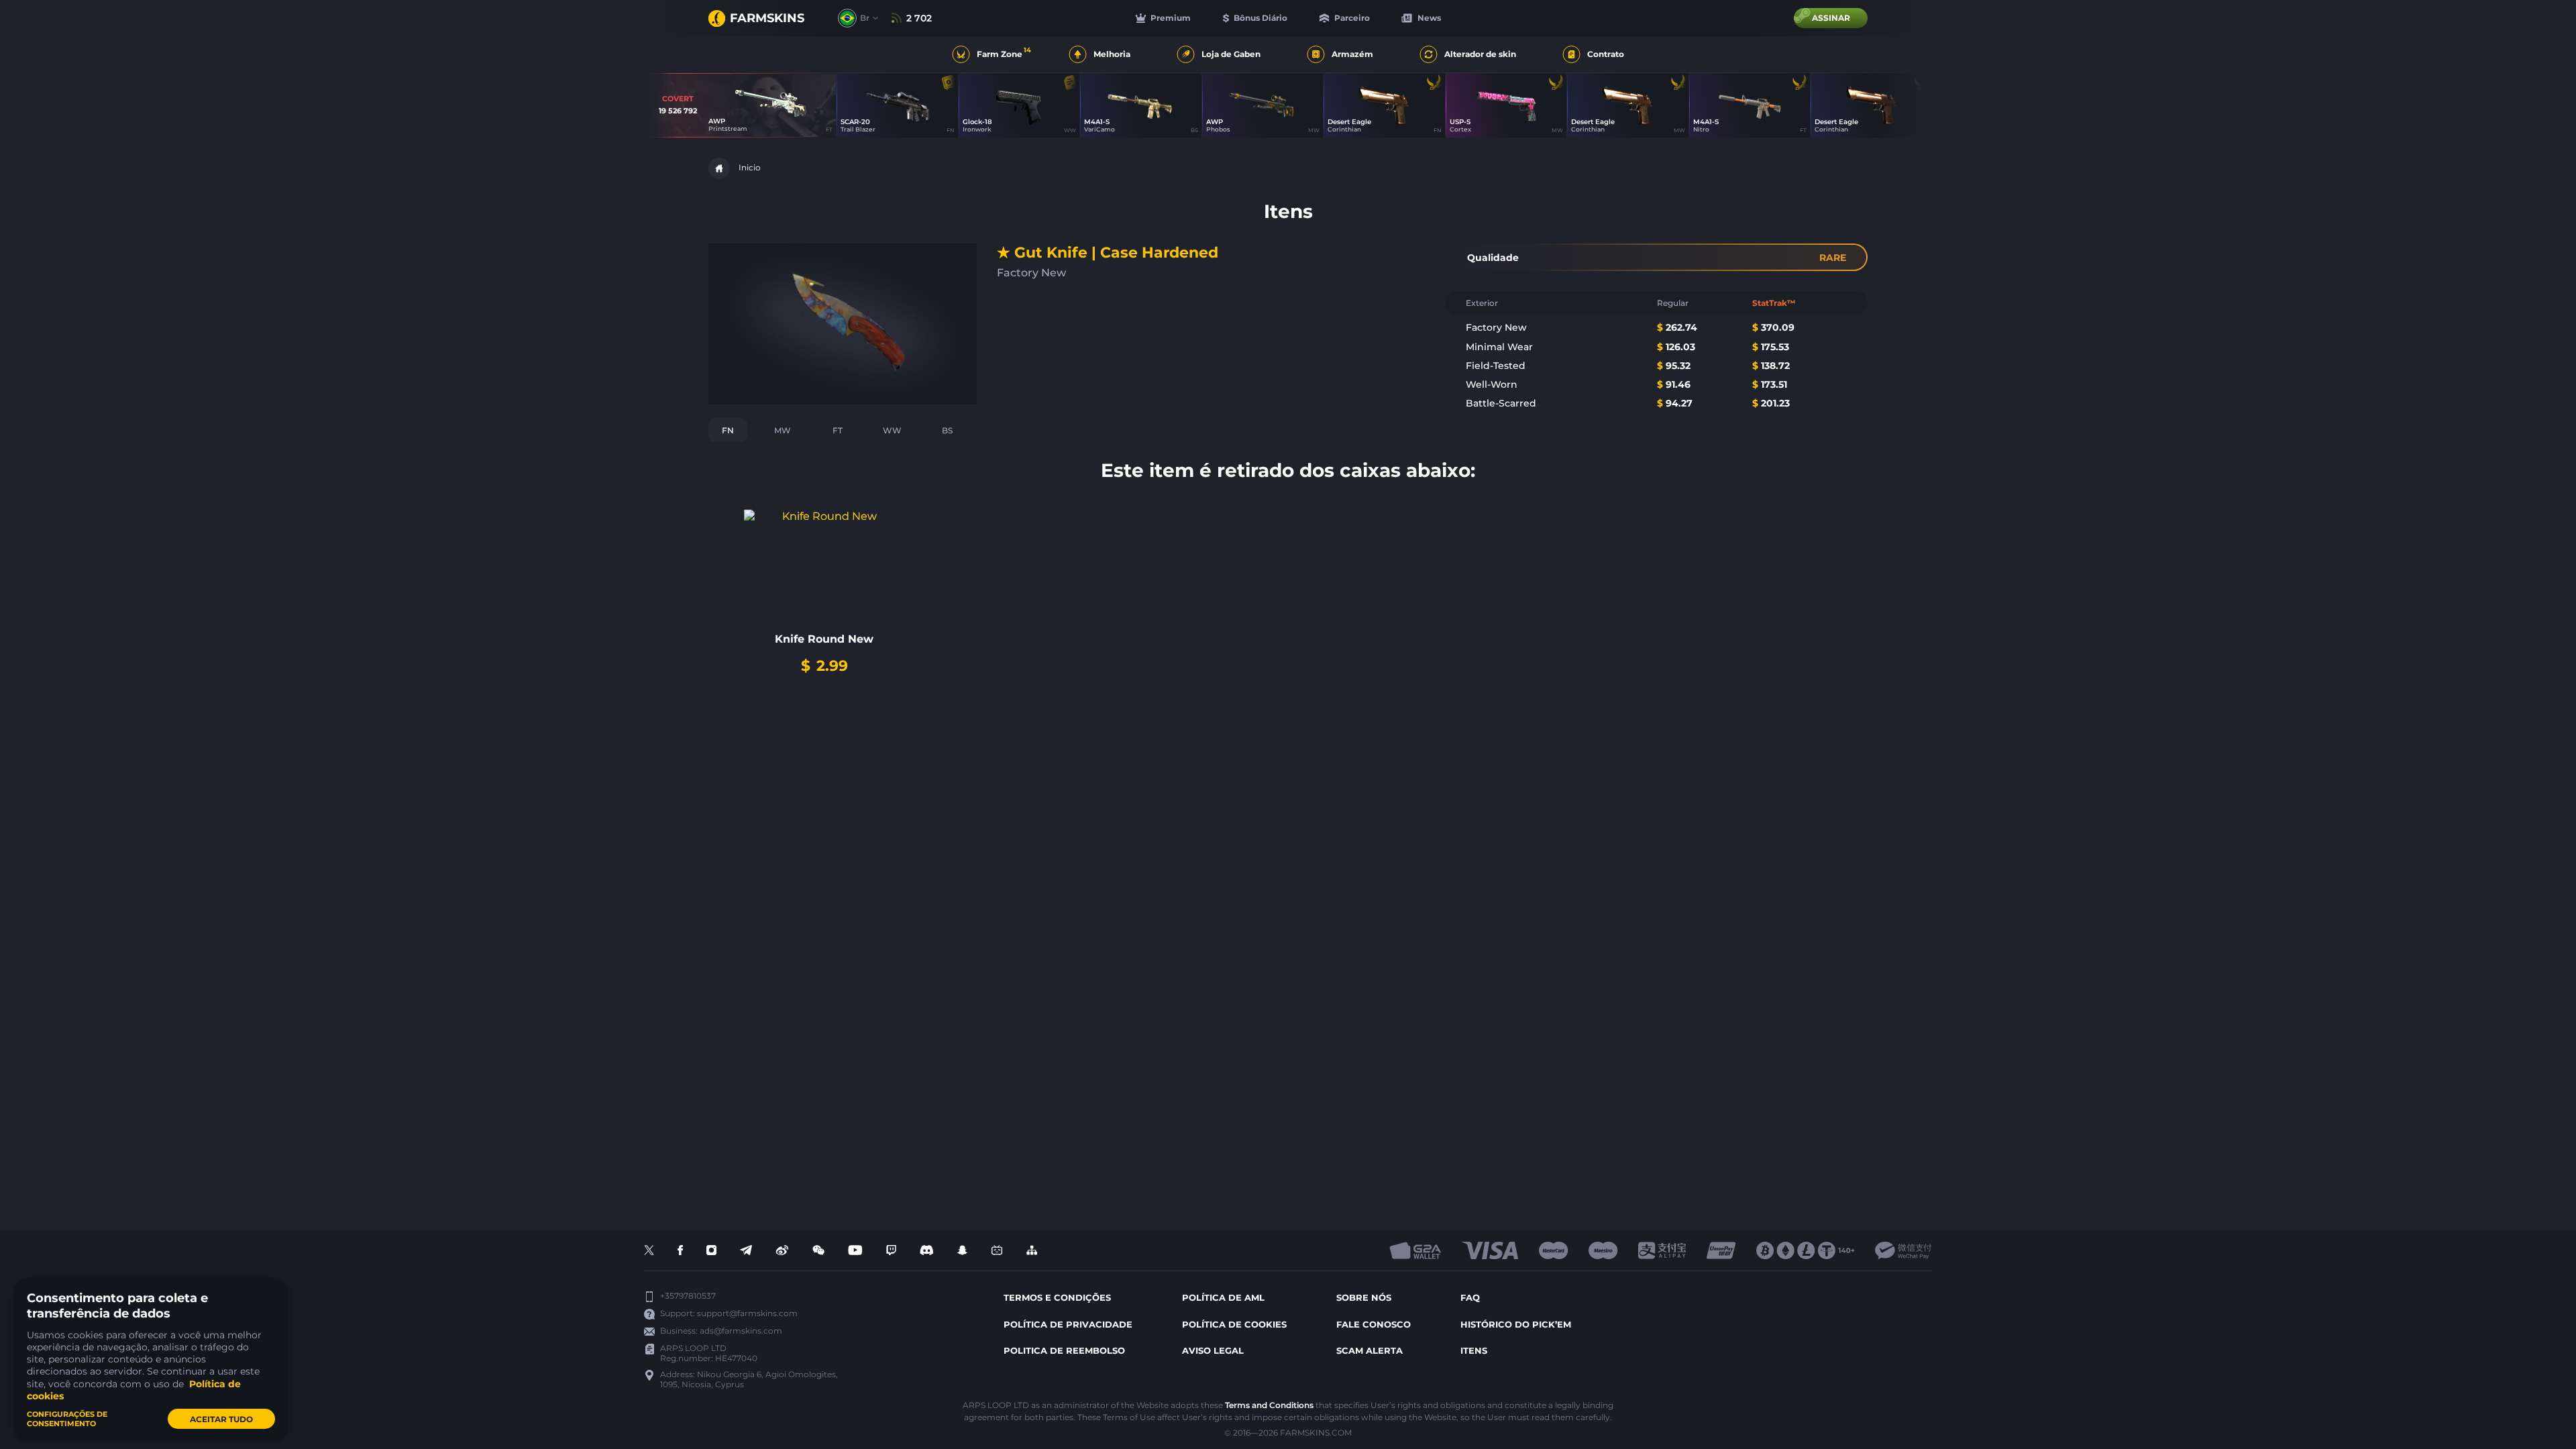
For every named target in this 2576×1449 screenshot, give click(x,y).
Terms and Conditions (1269, 1405)
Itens (1474, 1350)
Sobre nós (1364, 1297)
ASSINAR (1831, 18)
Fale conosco (1374, 1324)
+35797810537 (688, 1296)
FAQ (1470, 1297)
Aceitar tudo (221, 1419)
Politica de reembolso (1064, 1350)
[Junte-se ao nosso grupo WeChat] (818, 1251)
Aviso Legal (1213, 1350)
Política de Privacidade (1068, 1324)
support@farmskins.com (747, 1313)
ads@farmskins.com (741, 1331)
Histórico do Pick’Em (1516, 1324)
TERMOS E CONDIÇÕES (1057, 1297)
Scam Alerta (1370, 1350)
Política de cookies (1234, 1324)
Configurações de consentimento (67, 1419)
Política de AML (1223, 1297)
